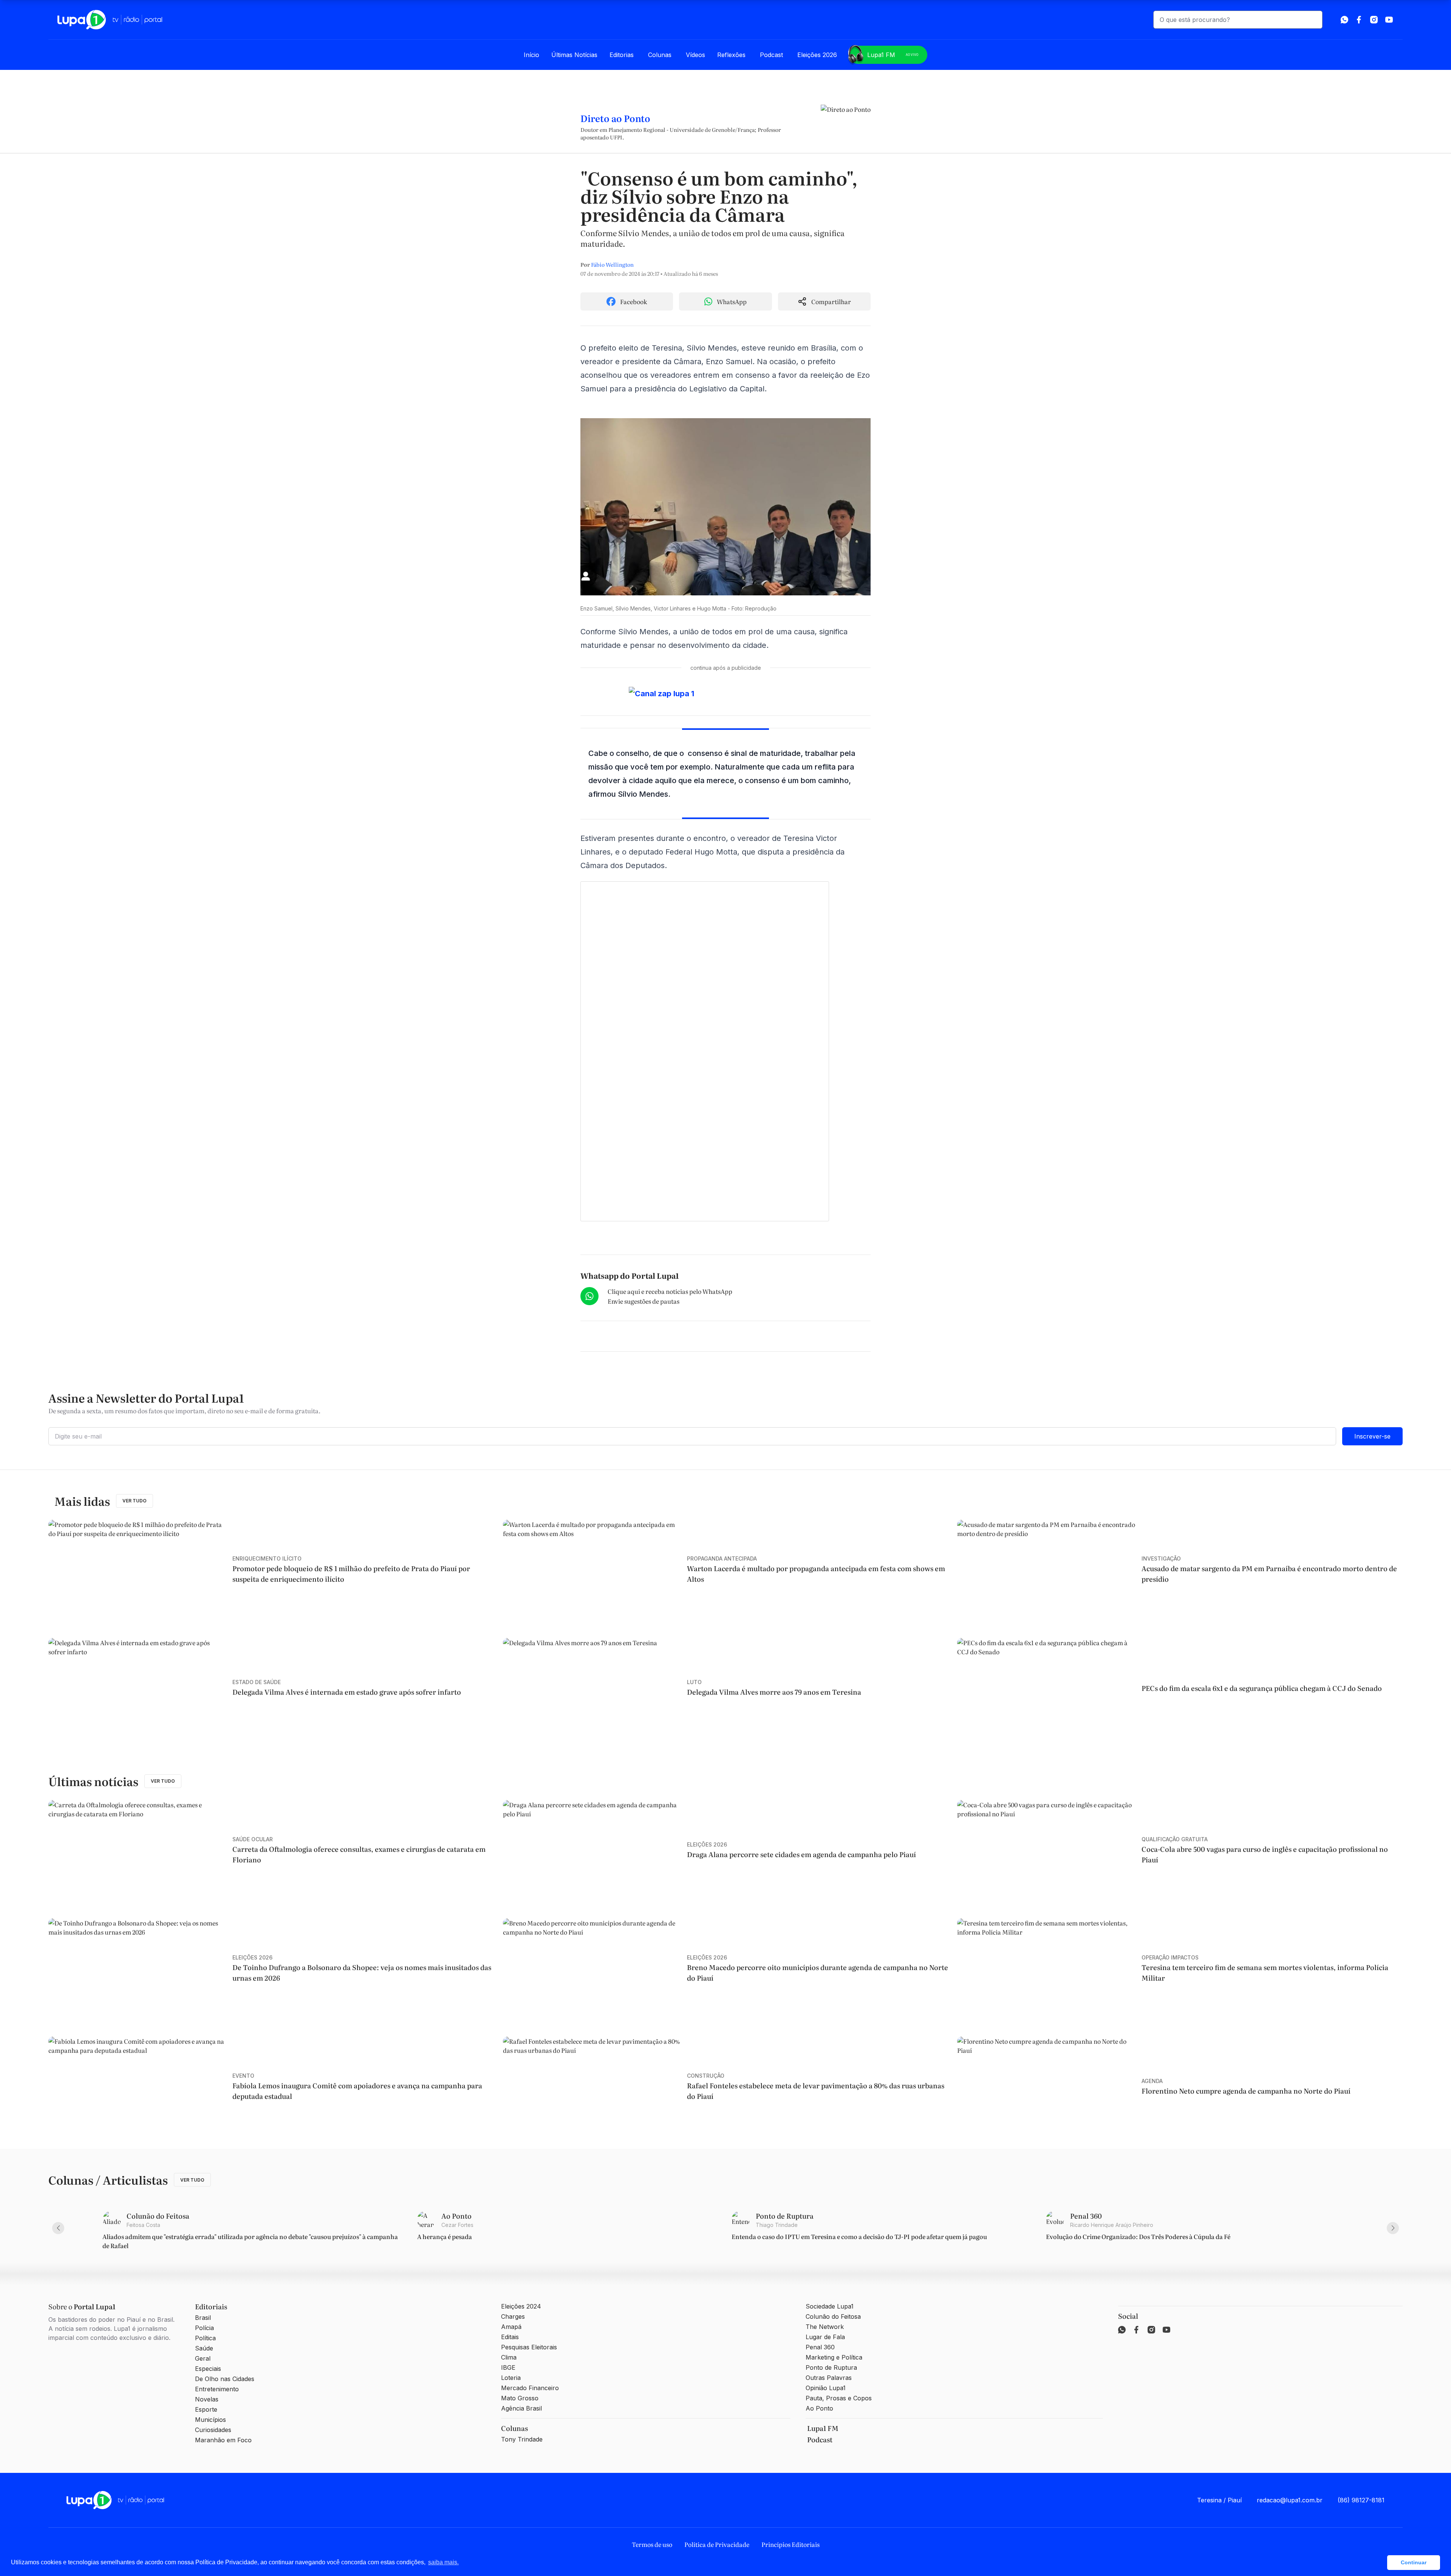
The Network (825, 2327)
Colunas (660, 55)
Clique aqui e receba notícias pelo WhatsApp (670, 1291)
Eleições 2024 (521, 2306)
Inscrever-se (1372, 1436)
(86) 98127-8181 (1361, 2500)
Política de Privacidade (717, 2544)
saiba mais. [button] (443, 2562)
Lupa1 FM (893, 55)
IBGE (508, 2367)
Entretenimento (217, 2389)
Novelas (207, 2399)
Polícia (204, 2328)
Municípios (210, 2420)
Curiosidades (213, 2430)
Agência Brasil (521, 2408)
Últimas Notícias (574, 55)
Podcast (771, 55)
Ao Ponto (819, 2408)
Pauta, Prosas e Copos (839, 2398)
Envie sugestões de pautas (644, 1301)
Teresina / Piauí (1219, 2500)
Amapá (511, 2327)
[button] (1379, 2563)
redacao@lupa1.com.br (1290, 2500)
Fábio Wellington (612, 264)
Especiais (208, 2369)
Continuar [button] (1414, 2562)
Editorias (622, 55)
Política (205, 2338)
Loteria (511, 2378)
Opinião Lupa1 (826, 2388)
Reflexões (731, 55)
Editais (510, 2337)
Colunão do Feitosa (833, 2316)
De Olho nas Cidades (225, 2379)
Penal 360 (820, 2347)
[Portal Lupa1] (110, 20)
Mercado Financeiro (530, 2388)
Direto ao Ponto (615, 118)
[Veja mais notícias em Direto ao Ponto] (846, 129)
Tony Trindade (522, 2439)
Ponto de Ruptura (831, 2367)
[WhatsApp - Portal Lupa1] (1344, 20)
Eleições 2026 (817, 55)
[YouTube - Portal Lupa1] (1389, 20)
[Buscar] (1313, 20)
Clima (509, 2357)
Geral (203, 2358)
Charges (513, 2316)
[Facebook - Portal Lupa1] (1359, 20)
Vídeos (695, 55)
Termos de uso (652, 2544)
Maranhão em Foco (223, 2440)
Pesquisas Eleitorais (529, 2347)
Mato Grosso (520, 2398)
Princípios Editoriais (790, 2544)
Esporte (206, 2409)
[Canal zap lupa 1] (725, 694)
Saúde (204, 2348)
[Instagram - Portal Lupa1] (1374, 20)
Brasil (203, 2318)
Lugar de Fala (825, 2337)
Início (531, 55)
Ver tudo (135, 1501)
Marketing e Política (834, 2357)
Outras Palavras (829, 2378)
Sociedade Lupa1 (830, 2306)
